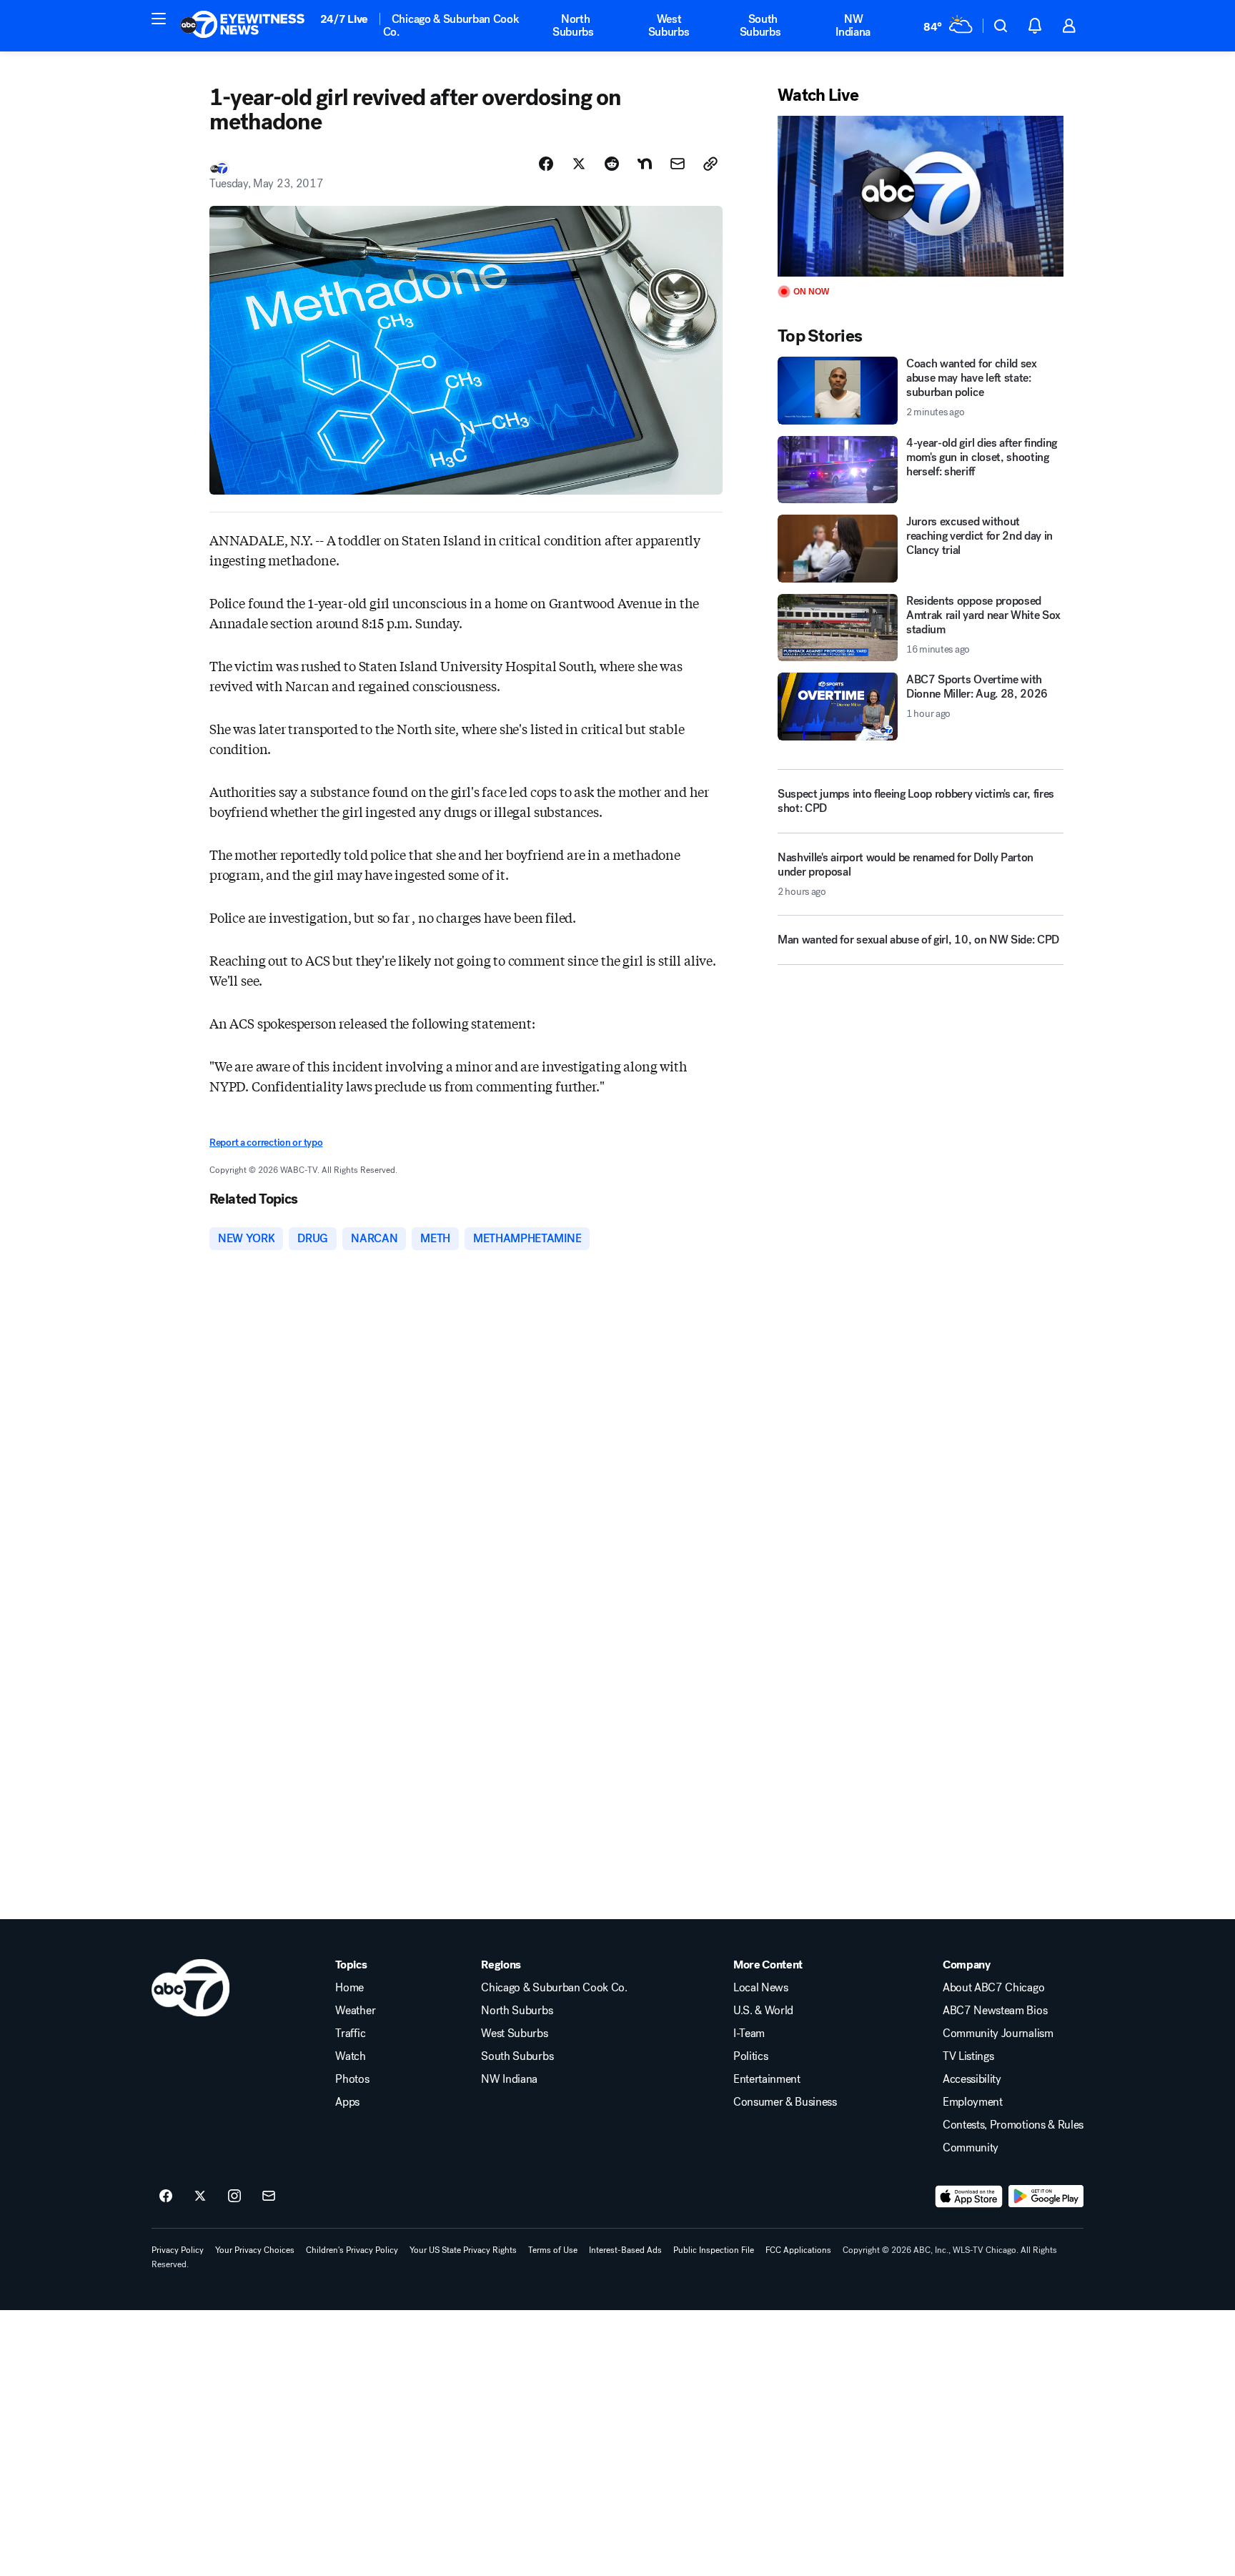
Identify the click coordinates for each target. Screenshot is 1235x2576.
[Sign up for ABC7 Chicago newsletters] (269, 2196)
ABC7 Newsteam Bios (995, 2011)
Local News (761, 1988)
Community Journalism (998, 2033)
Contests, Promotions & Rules (1013, 2125)
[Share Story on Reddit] (612, 164)
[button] (159, 19)
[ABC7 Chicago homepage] (243, 26)
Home (349, 1988)
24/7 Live (344, 19)
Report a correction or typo (266, 1143)
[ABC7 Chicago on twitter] (200, 2196)
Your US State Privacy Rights (463, 2250)
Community (971, 2148)
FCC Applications (798, 2250)
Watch (350, 2056)
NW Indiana (853, 25)
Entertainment (767, 2079)
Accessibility (972, 2079)
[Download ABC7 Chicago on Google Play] (1046, 2196)
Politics (750, 2056)
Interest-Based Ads (625, 2250)
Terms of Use (553, 2250)
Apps (347, 2102)
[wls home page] (190, 1988)
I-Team (749, 2033)
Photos (352, 2079)
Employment (973, 2102)
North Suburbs (573, 25)
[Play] (921, 196)
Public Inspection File (714, 2250)
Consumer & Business (785, 2102)
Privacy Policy (178, 2250)
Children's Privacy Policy (352, 2250)
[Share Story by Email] (678, 164)
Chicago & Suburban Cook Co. (451, 25)
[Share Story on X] (579, 164)
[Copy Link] (710, 164)
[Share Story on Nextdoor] (645, 164)
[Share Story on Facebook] (546, 164)
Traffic (350, 2033)
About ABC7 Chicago (993, 1988)
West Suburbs (669, 25)
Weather (355, 2011)
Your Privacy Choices (255, 2250)
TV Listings (968, 2056)
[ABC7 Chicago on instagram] (234, 2196)
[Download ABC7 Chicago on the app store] (969, 2196)
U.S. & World (763, 2011)
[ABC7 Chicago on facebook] (166, 2196)
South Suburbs (760, 25)
